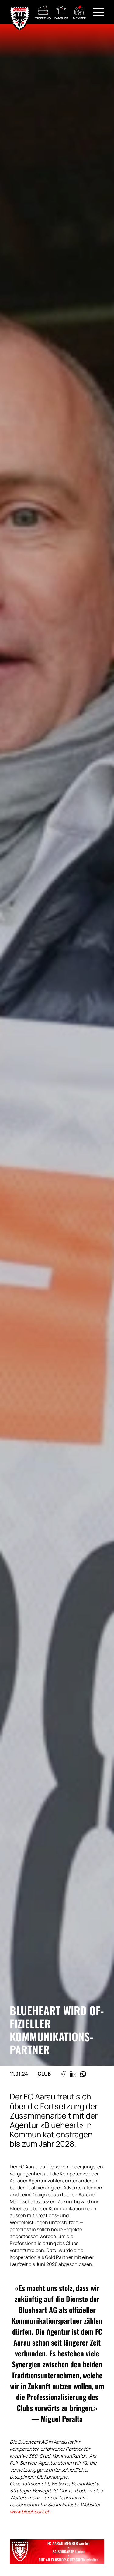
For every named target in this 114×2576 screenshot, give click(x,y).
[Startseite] (20, 12)
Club (44, 2074)
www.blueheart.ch (30, 2512)
